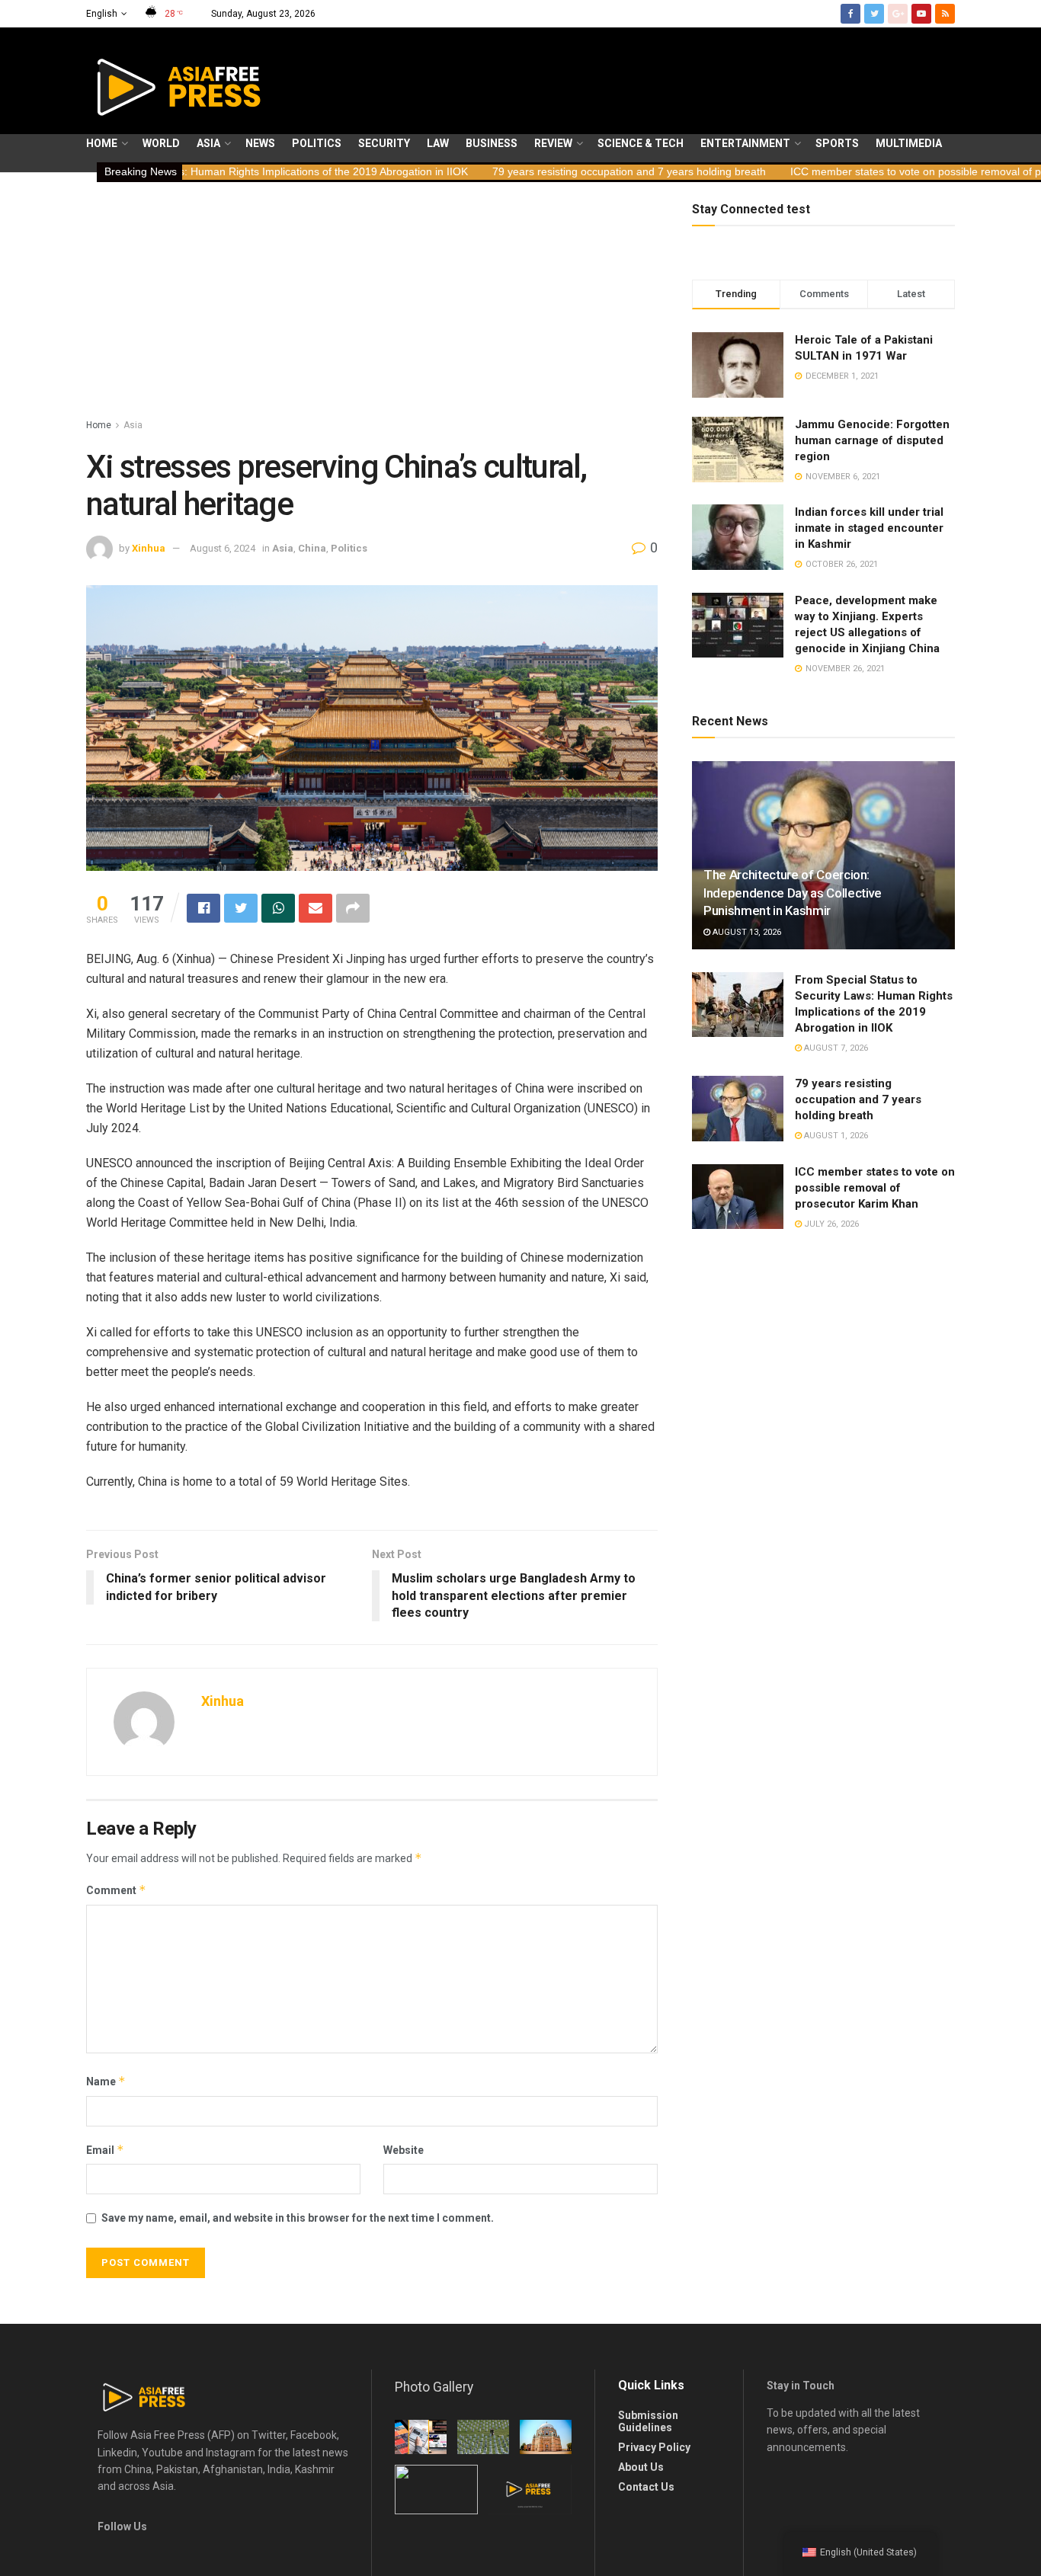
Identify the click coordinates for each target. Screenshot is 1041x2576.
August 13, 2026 (746, 932)
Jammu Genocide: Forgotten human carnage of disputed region (872, 440)
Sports (837, 143)
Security (384, 143)
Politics (317, 143)
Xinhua (149, 548)
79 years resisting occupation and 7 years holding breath (507, 171)
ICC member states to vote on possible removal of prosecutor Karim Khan (846, 171)
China (312, 548)
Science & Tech (641, 143)
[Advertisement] (372, 302)
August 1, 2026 (835, 1136)
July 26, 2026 (830, 1224)
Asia (208, 143)
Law (438, 143)
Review (553, 143)
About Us (641, 2467)
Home (102, 143)
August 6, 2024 (223, 548)
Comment (116, 1890)
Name (106, 2081)
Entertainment (745, 143)
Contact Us (646, 2487)
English (102, 14)
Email (105, 2150)
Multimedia (909, 143)
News (260, 143)
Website (404, 2150)
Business (492, 143)
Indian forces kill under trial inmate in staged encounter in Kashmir (869, 528)
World (161, 143)
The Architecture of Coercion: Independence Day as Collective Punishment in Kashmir (793, 893)
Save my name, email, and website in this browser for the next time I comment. (298, 2218)
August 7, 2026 (835, 1048)
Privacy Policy (654, 2447)
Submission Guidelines (648, 2421)
